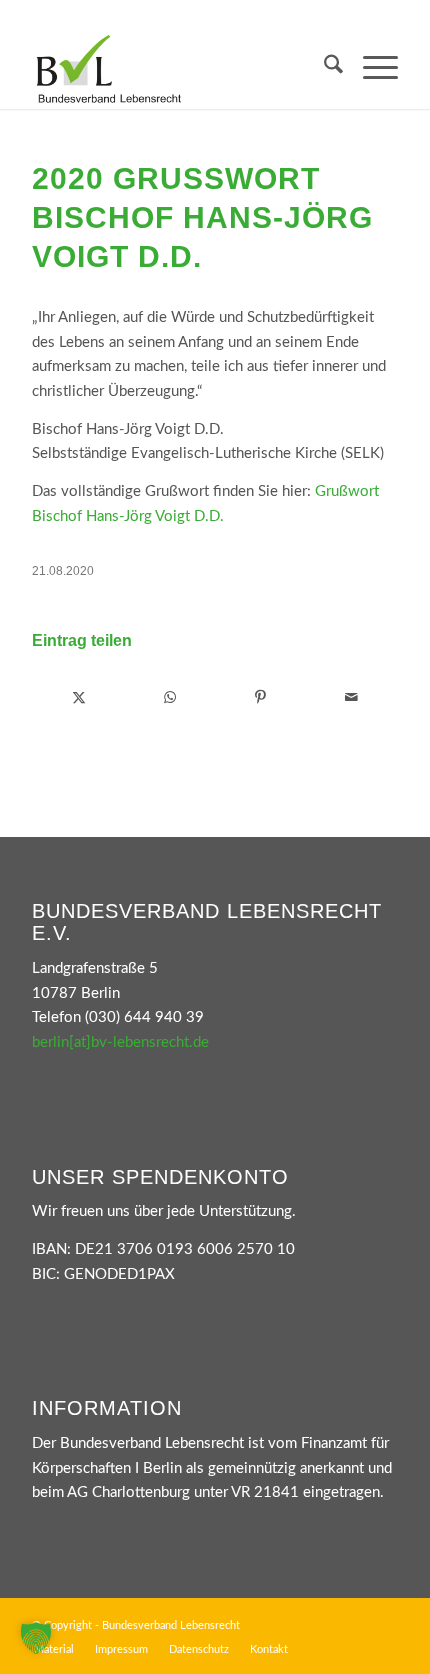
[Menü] (370, 69)
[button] (36, 1638)
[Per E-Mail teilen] (352, 698)
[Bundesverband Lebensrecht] (178, 69)
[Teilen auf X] (78, 698)
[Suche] (323, 69)
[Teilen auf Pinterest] (261, 698)
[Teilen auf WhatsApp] (170, 698)
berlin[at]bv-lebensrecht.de (120, 1042)
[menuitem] (323, 69)
